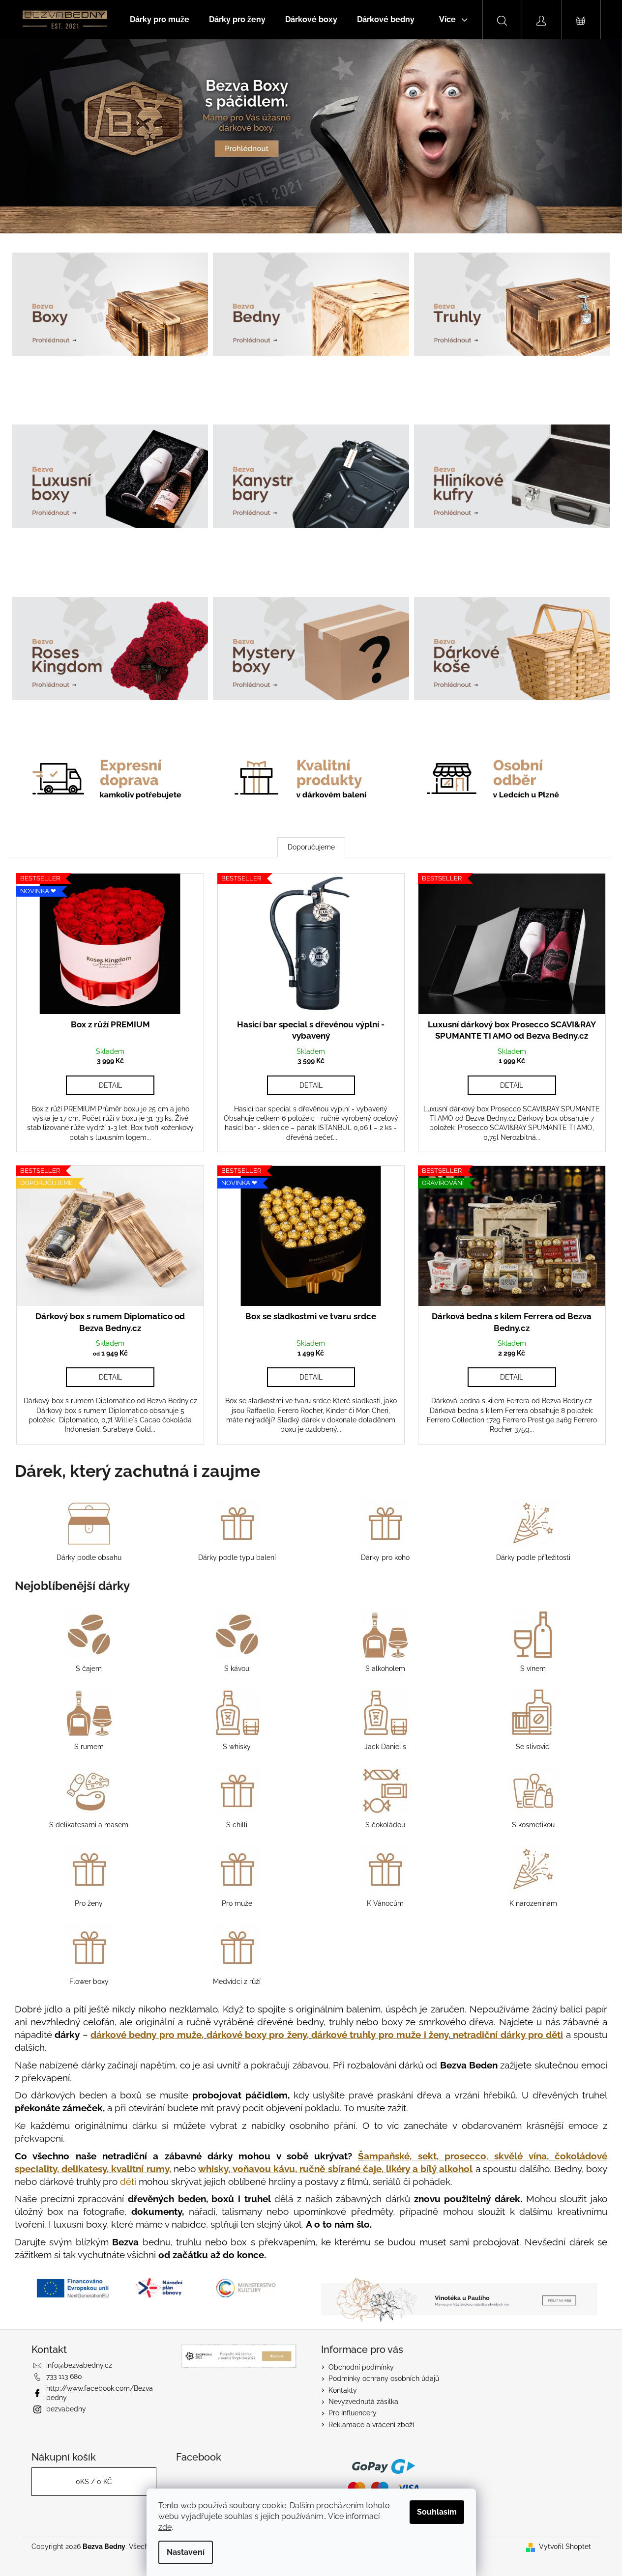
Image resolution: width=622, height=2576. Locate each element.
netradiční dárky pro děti (508, 2035)
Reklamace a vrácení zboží (371, 2425)
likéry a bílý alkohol (429, 2169)
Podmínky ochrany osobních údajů (384, 2378)
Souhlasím (437, 2512)
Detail (110, 1085)
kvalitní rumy (140, 2169)
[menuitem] (160, 20)
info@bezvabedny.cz (79, 2365)
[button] (47, 136)
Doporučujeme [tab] (311, 847)
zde (165, 2527)
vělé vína (520, 2156)
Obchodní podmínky (361, 2367)
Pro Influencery (353, 2413)
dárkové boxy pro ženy (257, 2035)
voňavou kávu (264, 2169)
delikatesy (84, 2169)
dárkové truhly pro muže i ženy (380, 2035)
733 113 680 (64, 2377)
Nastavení (186, 2552)
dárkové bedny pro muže (146, 2035)
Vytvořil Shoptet (565, 2547)
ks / (94, 2482)
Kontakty (343, 2390)
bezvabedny (66, 2409)
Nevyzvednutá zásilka (363, 2402)
